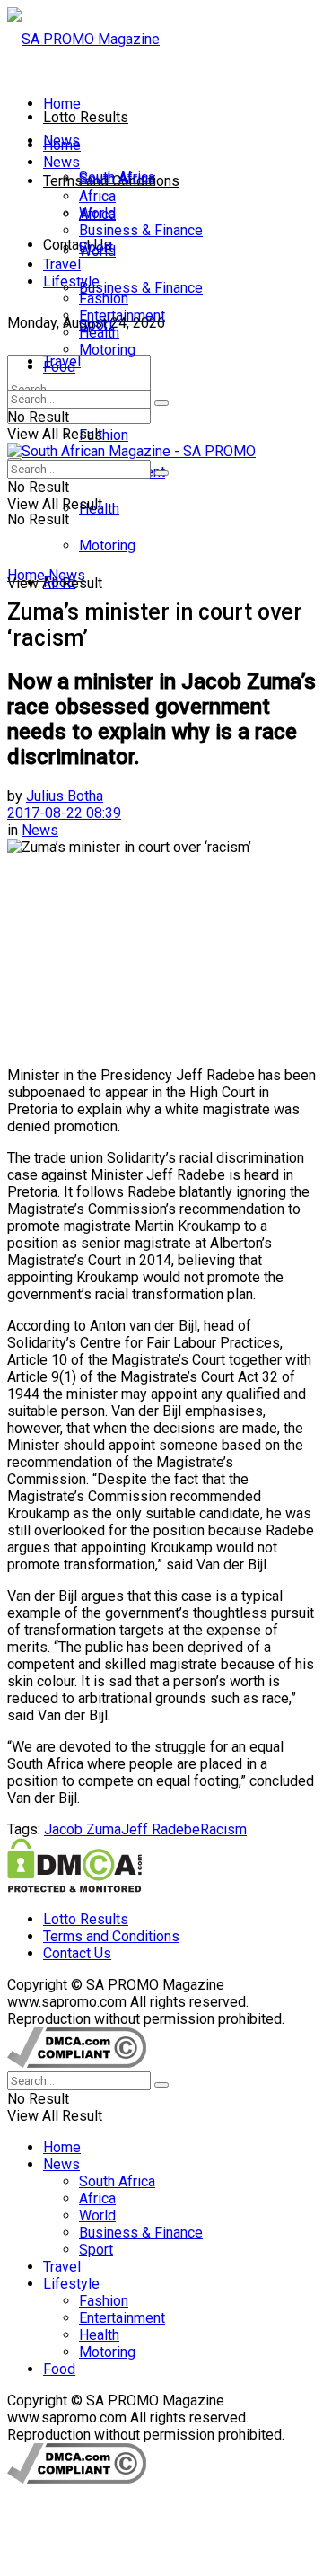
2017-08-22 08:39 (64, 813)
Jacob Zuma (83, 1829)
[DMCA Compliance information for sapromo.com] (77, 2063)
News (61, 162)
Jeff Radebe (161, 1829)
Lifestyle (71, 281)
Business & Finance (141, 288)
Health (99, 333)
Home (62, 104)
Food (59, 367)
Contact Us (77, 245)
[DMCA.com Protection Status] (74, 1888)
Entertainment (122, 316)
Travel (62, 264)
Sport (96, 247)
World (97, 213)
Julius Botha (65, 796)
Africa (97, 196)
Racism (223, 1829)
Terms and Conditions (111, 1936)
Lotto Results (86, 117)
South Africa (117, 179)
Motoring (107, 545)
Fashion (104, 435)
